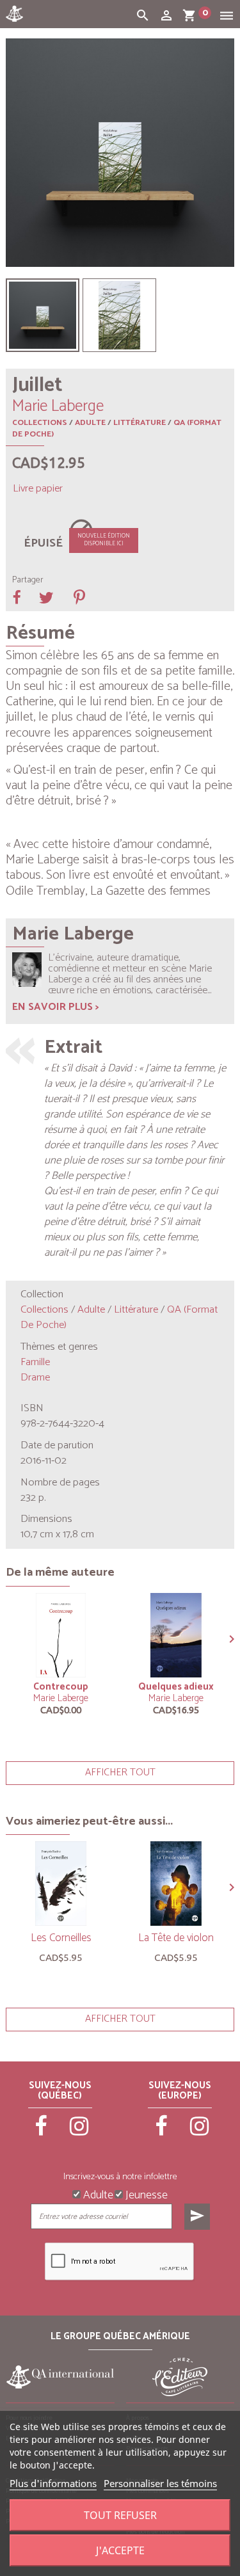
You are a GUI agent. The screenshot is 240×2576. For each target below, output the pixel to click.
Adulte (90, 423)
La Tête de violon (176, 1938)
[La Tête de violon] (176, 1884)
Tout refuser (120, 2515)
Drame (35, 1378)
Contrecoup (61, 1687)
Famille (35, 1362)
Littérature (140, 423)
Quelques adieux (176, 1687)
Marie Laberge (61, 1698)
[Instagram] (79, 2132)
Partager (28, 580)
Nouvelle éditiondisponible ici (104, 540)
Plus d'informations (53, 2483)
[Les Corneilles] (61, 1884)
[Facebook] (42, 2132)
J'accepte (120, 2550)
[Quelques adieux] (176, 1635)
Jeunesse (145, 2194)
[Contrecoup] (61, 1635)
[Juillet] (43, 315)
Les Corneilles (61, 1938)
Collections (40, 423)
